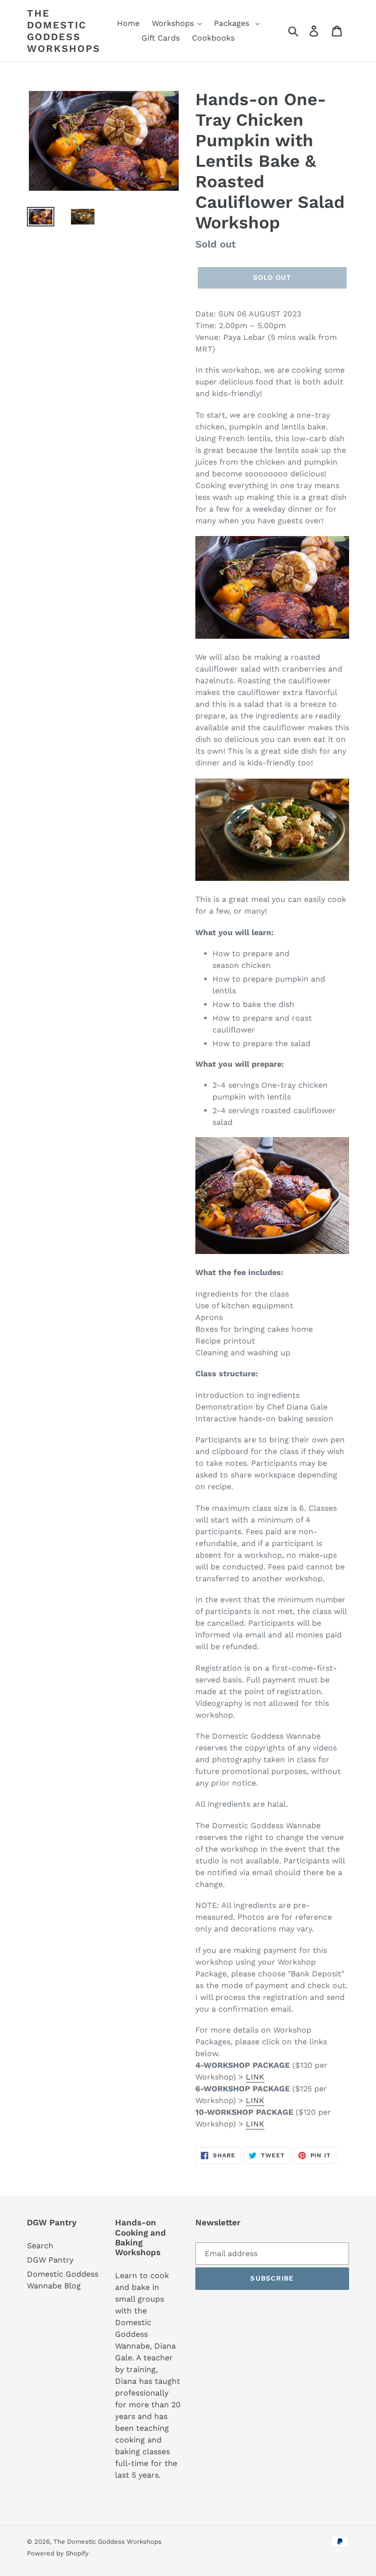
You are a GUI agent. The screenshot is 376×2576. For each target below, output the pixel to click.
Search (40, 2246)
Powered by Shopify (58, 2553)
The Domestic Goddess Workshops (64, 31)
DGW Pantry (50, 2260)
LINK (255, 2077)
